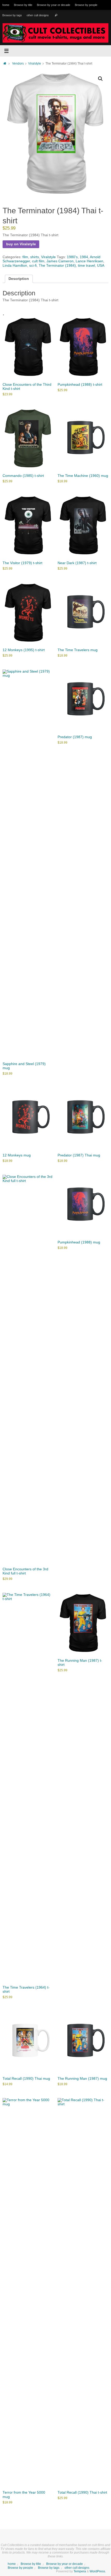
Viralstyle (35, 64)
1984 (84, 257)
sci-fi (33, 266)
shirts (35, 257)
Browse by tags (12, 15)
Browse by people (86, 5)
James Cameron (60, 261)
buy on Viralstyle (21, 244)
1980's (72, 257)
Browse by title (23, 5)
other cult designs (38, 15)
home (6, 5)
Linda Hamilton (15, 266)
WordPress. (98, 2571)
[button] (100, 79)
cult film (38, 261)
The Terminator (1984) (57, 266)
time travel (86, 266)
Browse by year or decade (54, 5)
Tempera (80, 2571)
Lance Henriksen (89, 261)
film (25, 257)
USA (101, 266)
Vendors (18, 64)
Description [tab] (19, 279)
